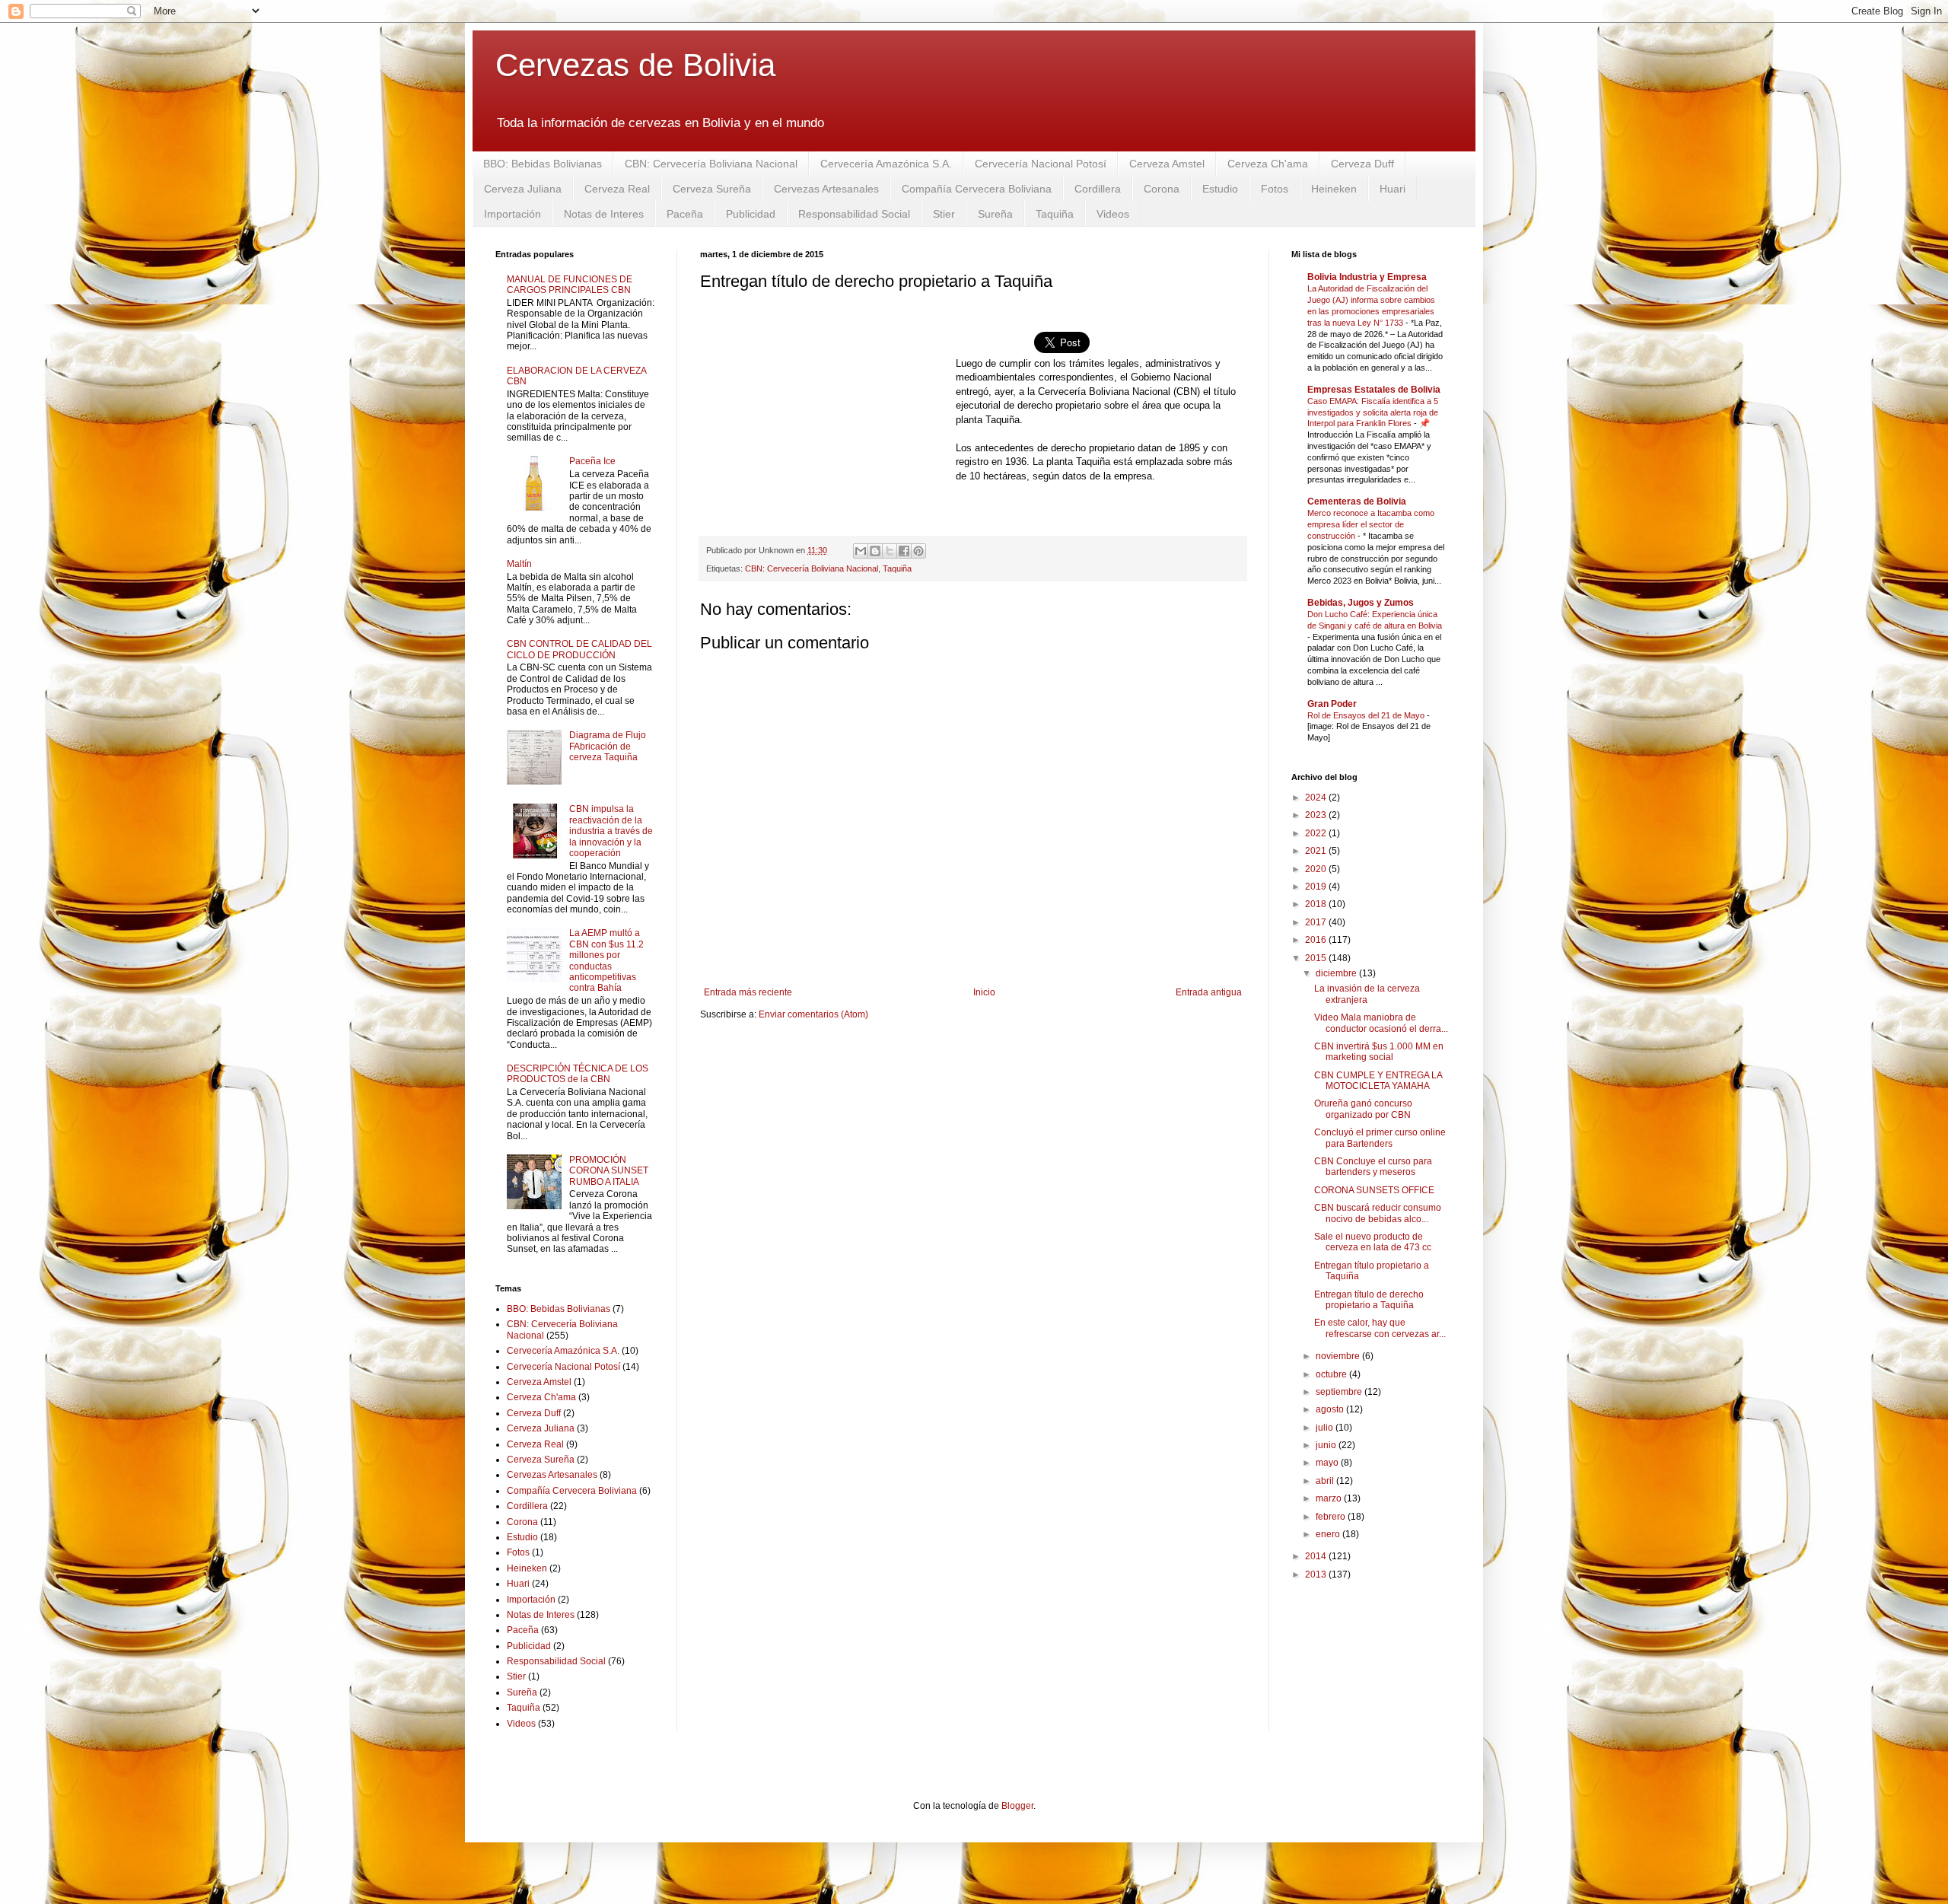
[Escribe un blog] (875, 551)
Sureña (995, 214)
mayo (1328, 1463)
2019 (1317, 887)
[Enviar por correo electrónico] (861, 551)
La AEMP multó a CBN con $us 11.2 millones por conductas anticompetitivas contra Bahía (606, 960)
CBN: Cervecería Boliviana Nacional (711, 164)
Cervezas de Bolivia (635, 65)
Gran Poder (1332, 704)
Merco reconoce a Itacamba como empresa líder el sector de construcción (1371, 524)
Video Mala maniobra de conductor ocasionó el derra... (1381, 1023)
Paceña (685, 214)
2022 (1317, 833)
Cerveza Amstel (1167, 164)
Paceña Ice (592, 461)
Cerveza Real (617, 189)
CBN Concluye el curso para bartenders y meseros (1373, 1167)
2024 (1317, 798)
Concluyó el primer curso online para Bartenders (1380, 1138)
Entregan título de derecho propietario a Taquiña (1369, 1300)
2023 (1317, 815)
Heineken (1334, 189)
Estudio (1220, 189)
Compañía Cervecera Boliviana (977, 189)
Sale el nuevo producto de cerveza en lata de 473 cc (1373, 1242)
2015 (1317, 958)
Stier (944, 214)
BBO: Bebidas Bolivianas (543, 164)
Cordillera (1098, 189)
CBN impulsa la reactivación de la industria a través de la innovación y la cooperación (611, 831)
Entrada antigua (1209, 992)
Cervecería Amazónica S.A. (886, 164)
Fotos (1275, 189)
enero (1329, 1534)
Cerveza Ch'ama (1268, 164)
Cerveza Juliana (523, 189)
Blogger (1017, 1806)
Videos (1113, 214)
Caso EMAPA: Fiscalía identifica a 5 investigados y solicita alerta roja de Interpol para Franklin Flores (1373, 412)
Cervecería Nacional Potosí (1041, 164)
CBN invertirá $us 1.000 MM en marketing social (1379, 1052)
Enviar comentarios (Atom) (813, 1014)
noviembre (1339, 1356)
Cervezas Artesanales (826, 189)
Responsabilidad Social (854, 214)
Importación (512, 214)
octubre (1332, 1374)
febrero (1332, 1517)
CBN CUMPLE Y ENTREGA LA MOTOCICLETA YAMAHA (1378, 1081)
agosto (1331, 1409)
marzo (1330, 1498)
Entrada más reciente (748, 992)
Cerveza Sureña (712, 189)
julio (1326, 1428)
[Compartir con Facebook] (904, 551)
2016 (1317, 940)
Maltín (519, 564)
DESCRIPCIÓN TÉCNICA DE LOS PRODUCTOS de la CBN (578, 1074)
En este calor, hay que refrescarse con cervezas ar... (1380, 1328)
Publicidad (751, 214)
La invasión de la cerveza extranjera (1367, 994)
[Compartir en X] (890, 551)
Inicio (984, 992)
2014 (1317, 1556)
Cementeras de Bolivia (1357, 501)
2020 (1317, 869)
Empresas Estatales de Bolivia (1374, 390)
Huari (1393, 189)
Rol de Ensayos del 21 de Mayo (1367, 715)
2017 (1317, 922)
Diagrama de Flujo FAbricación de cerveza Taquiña (608, 746)
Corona (1162, 189)
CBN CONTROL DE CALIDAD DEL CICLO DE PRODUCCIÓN (579, 649)
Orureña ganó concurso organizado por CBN (1363, 1109)
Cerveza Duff (1362, 164)
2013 (1317, 1574)
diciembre (1337, 973)
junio (1327, 1445)
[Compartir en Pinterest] (918, 551)
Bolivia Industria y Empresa (1367, 277)
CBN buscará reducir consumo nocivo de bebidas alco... (1378, 1213)
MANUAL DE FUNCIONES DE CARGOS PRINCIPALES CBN (570, 285)
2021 (1317, 851)
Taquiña (1055, 214)
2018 (1317, 904)
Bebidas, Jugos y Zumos (1361, 603)
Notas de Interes (604, 214)
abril (1326, 1481)
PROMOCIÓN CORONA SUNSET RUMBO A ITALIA (609, 1171)
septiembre (1340, 1392)
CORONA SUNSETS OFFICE (1374, 1190)
